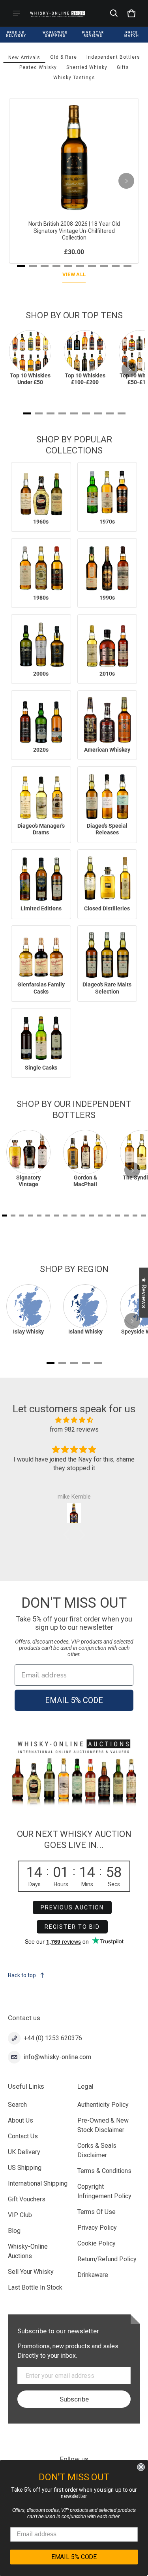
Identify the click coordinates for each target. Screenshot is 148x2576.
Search (17, 2105)
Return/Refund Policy (107, 2259)
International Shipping (38, 2183)
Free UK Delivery (16, 34)
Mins (87, 1884)
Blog (14, 2231)
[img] (74, 1420)
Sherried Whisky (87, 67)
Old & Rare (64, 57)
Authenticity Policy (103, 2105)
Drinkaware (93, 2275)
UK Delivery (24, 2152)
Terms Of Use (96, 2212)
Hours (61, 1884)
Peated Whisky (38, 67)
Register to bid (72, 1927)
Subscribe (74, 2399)
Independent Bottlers (113, 57)
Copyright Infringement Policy (104, 2191)
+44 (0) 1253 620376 (53, 2038)
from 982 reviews (74, 1429)
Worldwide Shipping (55, 34)
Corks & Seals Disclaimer (97, 2150)
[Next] (126, 181)
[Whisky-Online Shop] (58, 13)
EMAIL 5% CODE (74, 1700)
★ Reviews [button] (144, 1292)
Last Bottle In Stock (35, 2287)
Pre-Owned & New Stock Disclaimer (103, 2125)
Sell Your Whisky (31, 2272)
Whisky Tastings (74, 78)
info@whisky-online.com (57, 2057)
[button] (114, 13)
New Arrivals (24, 58)
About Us (21, 2120)
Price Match (132, 34)
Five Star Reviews (93, 34)
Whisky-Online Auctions (28, 2251)
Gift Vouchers (27, 2199)
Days (35, 1884)
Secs (114, 1884)
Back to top (22, 1975)
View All (74, 274)
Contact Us (23, 2136)
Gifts (123, 67)
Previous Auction (72, 1907)
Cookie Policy (96, 2243)
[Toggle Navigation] (17, 13)
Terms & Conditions (104, 2171)
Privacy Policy (97, 2228)
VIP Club (20, 2215)
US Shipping (25, 2168)
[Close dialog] (141, 2467)
